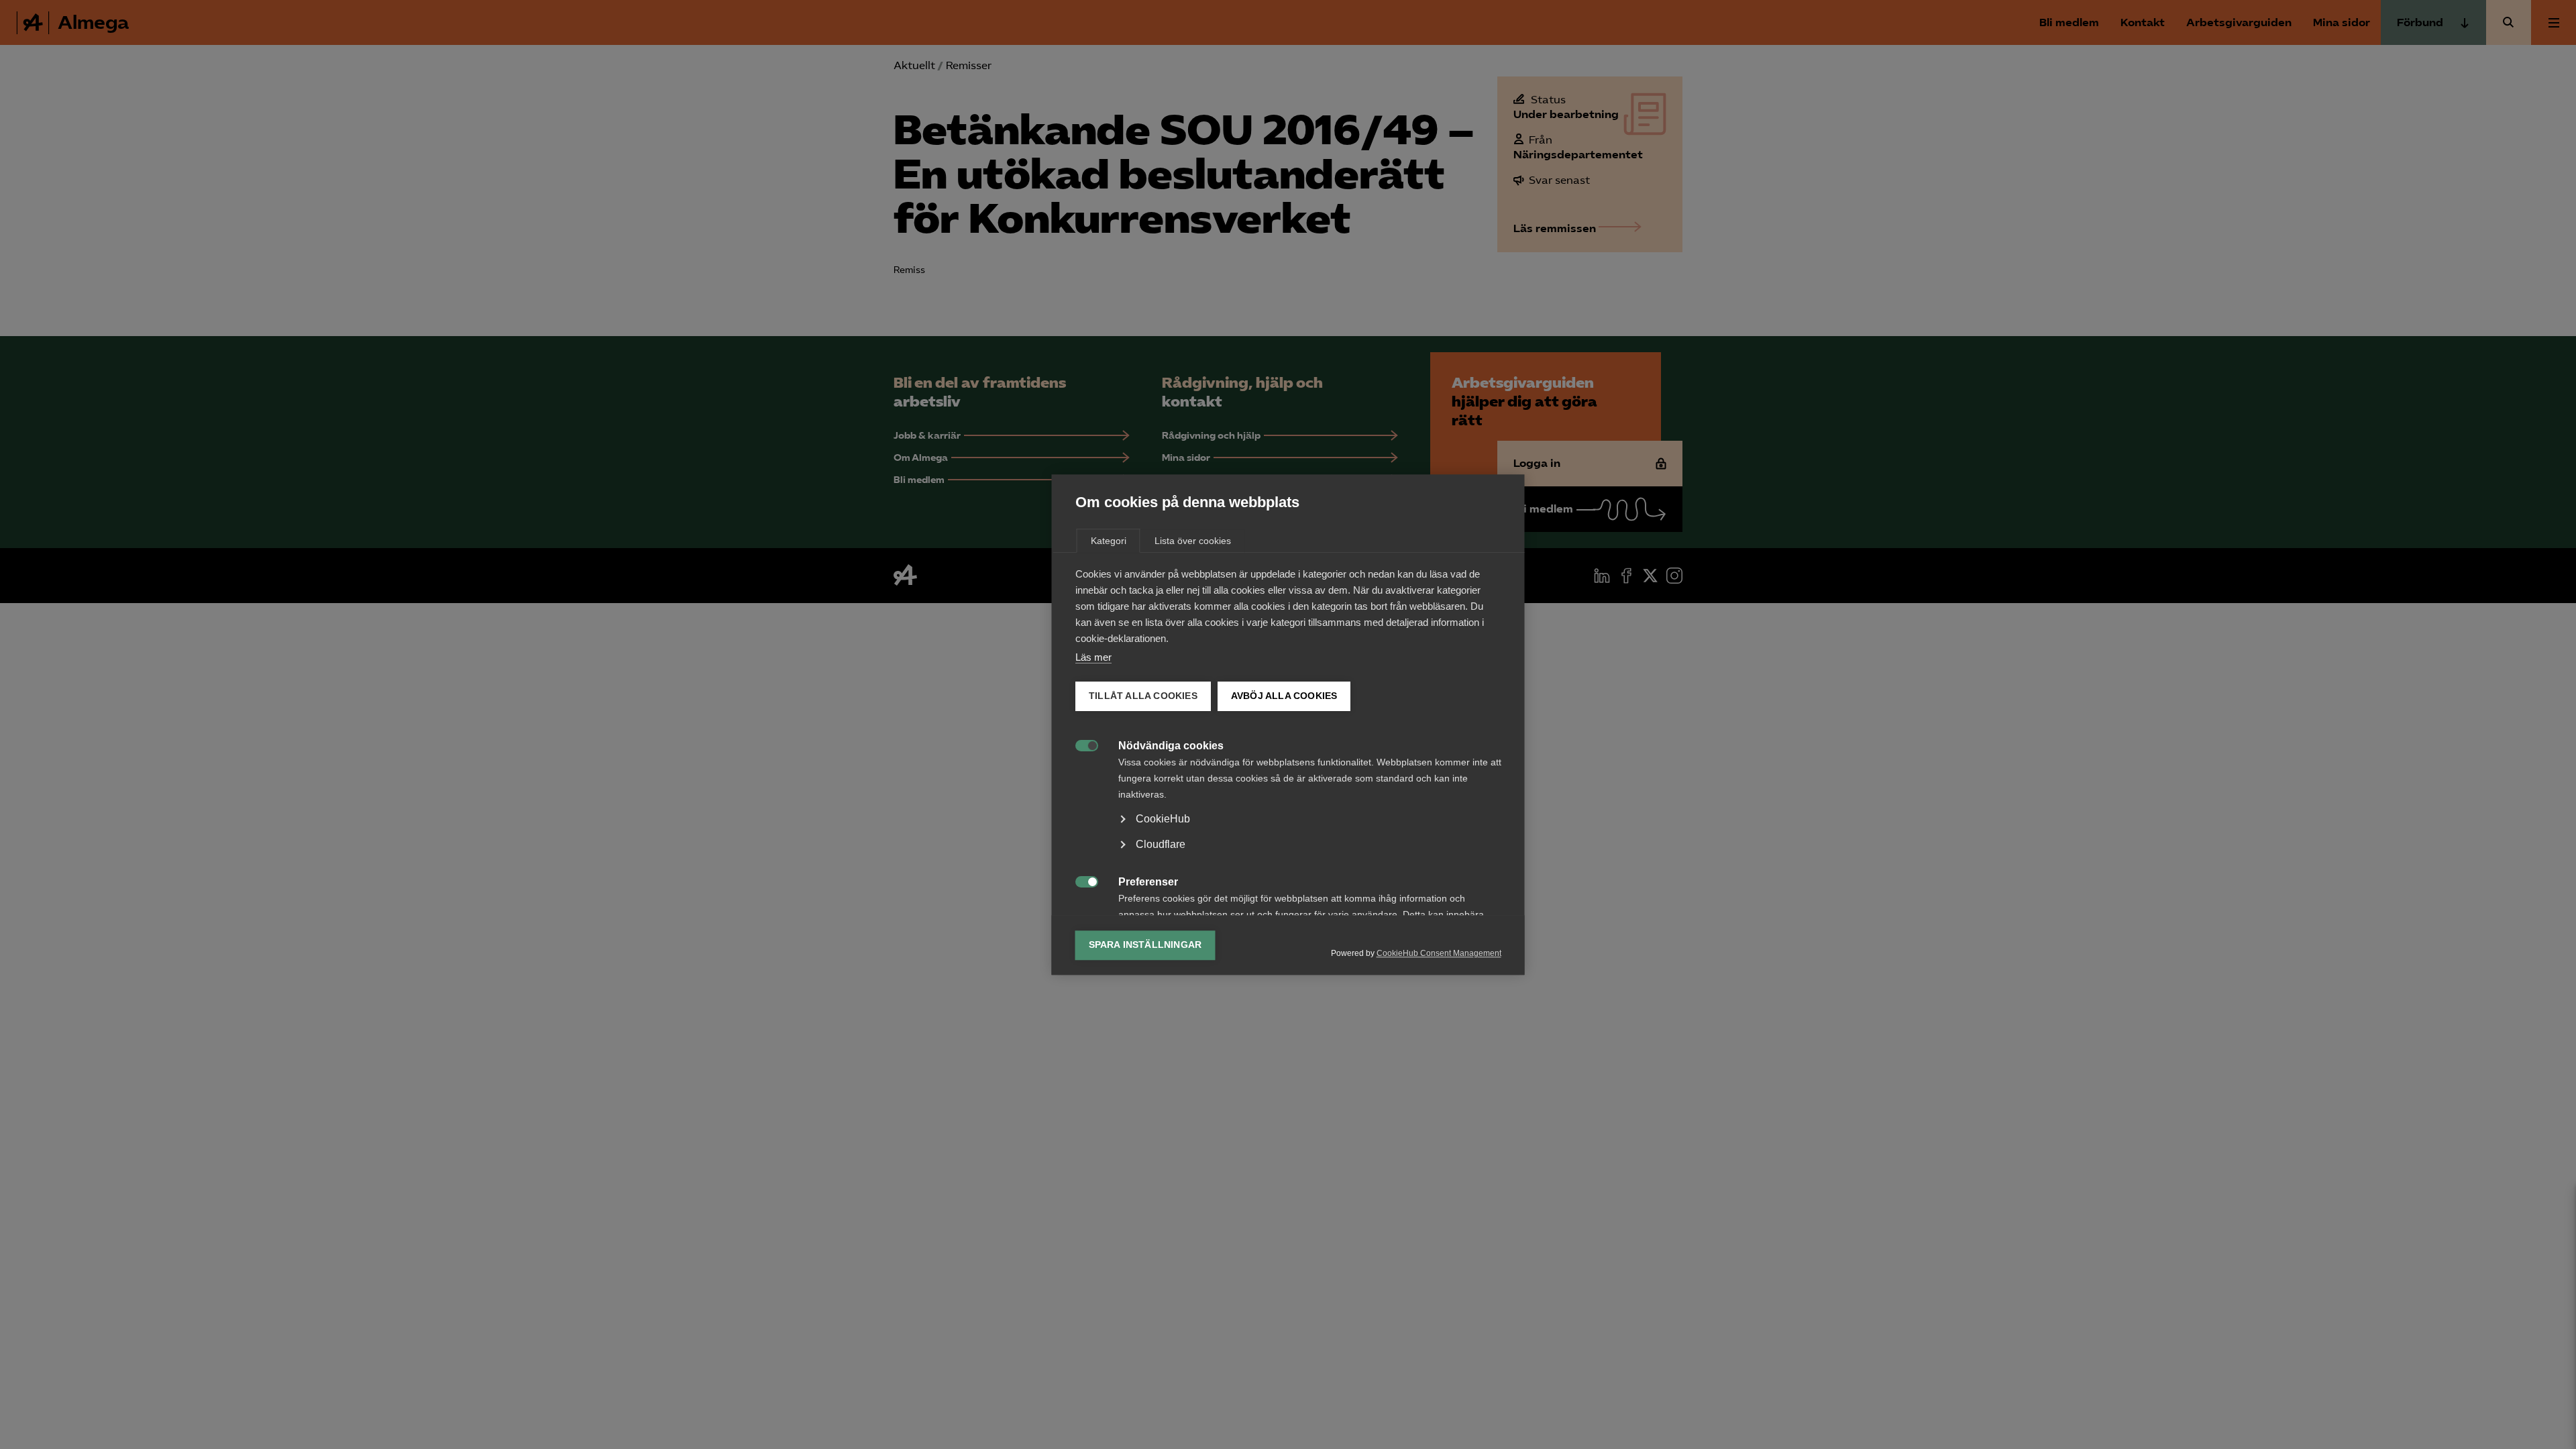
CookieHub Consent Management (1439, 953)
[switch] (1080, 744)
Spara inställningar (1145, 945)
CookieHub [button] (1163, 819)
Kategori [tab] (1109, 541)
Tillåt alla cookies (1143, 696)
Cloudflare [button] (1161, 844)
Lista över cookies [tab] (1193, 541)
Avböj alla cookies (1284, 696)
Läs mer (1093, 657)
